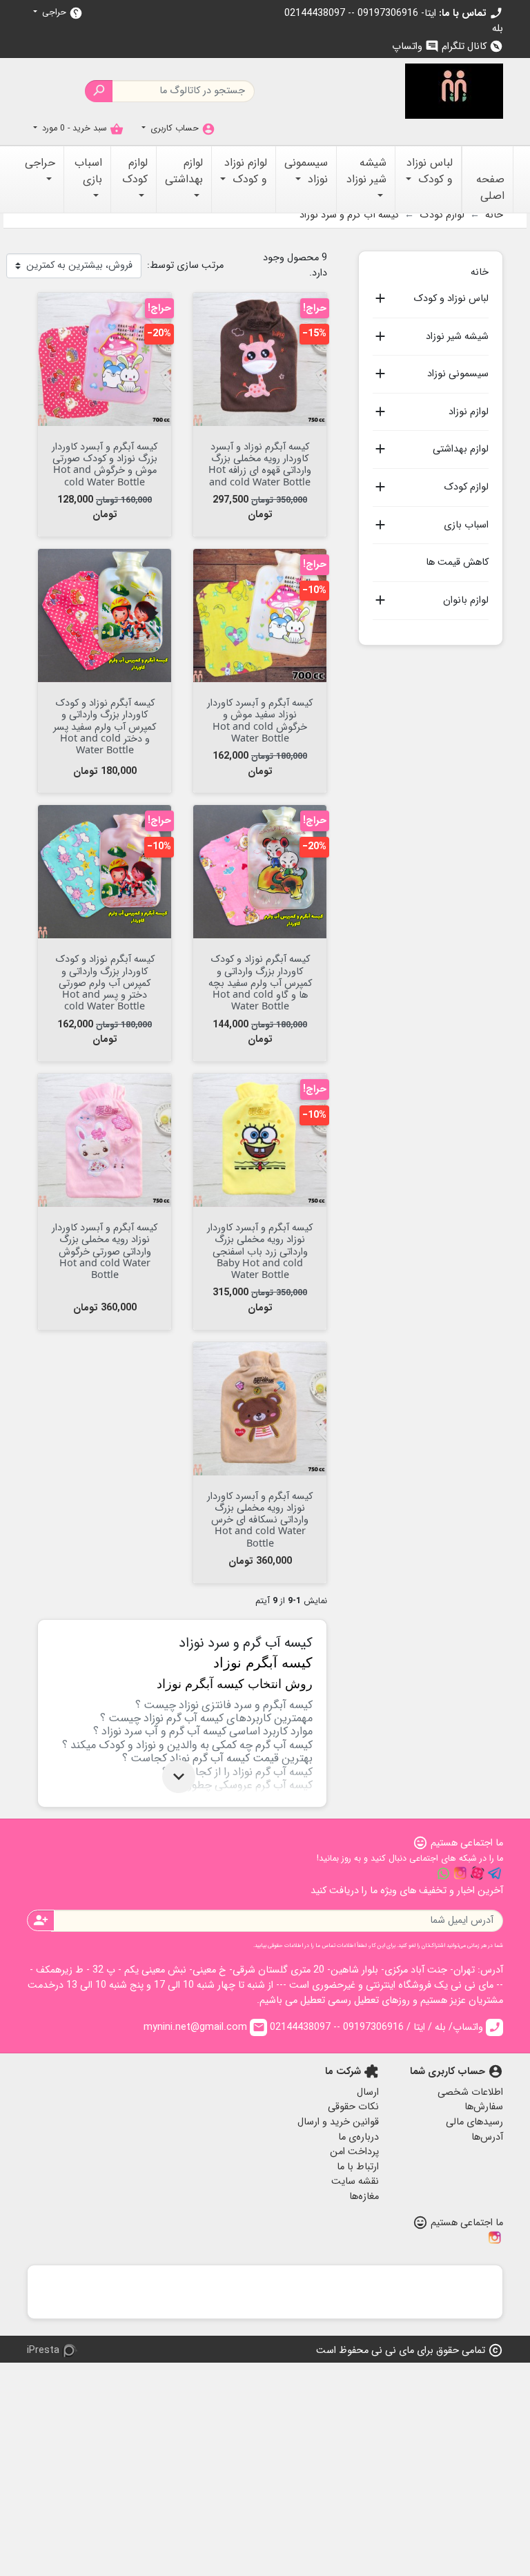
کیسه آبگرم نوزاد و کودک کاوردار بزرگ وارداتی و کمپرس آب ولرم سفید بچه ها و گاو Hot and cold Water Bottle (260, 982)
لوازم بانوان (466, 601)
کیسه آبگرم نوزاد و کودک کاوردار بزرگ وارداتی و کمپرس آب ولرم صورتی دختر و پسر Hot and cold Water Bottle (105, 982)
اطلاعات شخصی (470, 2092)
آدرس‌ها (487, 2137)
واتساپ (415, 47)
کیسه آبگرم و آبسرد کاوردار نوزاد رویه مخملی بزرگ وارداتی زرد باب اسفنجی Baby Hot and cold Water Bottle (260, 1250)
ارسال (368, 2092)
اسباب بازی (466, 525)
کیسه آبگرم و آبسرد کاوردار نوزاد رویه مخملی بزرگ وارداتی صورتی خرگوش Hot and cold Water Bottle (105, 1250)
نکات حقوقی (353, 2107)
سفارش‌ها (484, 2107)
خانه (480, 271)
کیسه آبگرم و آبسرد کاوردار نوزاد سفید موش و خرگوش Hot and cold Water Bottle (260, 720)
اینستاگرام (495, 2238)
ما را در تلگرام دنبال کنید (495, 1873)
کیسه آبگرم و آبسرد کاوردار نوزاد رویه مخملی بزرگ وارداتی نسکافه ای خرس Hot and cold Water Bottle (260, 1519)
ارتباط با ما (358, 2167)
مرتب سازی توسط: (185, 266)
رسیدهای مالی (474, 2122)
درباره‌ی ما (359, 2137)
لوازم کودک (466, 487)
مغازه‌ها (364, 2197)
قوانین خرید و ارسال (338, 2122)
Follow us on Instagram (460, 1873)
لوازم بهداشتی (461, 449)
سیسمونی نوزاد (458, 374)
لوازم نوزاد (469, 412)
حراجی (61, 13)
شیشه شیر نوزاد (457, 337)
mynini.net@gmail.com (204, 2027)
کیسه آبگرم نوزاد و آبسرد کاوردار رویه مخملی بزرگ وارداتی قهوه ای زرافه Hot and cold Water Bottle (260, 464)
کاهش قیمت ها (457, 562)
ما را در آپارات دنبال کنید (478, 1873)
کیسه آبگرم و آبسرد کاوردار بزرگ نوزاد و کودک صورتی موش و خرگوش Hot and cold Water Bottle (105, 464)
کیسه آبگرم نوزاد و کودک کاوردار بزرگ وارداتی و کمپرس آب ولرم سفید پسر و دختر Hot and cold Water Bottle (105, 726)
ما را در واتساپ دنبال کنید (443, 1873)
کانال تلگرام (472, 47)
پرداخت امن (354, 2152)
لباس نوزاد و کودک (451, 299)
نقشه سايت (355, 2181)
